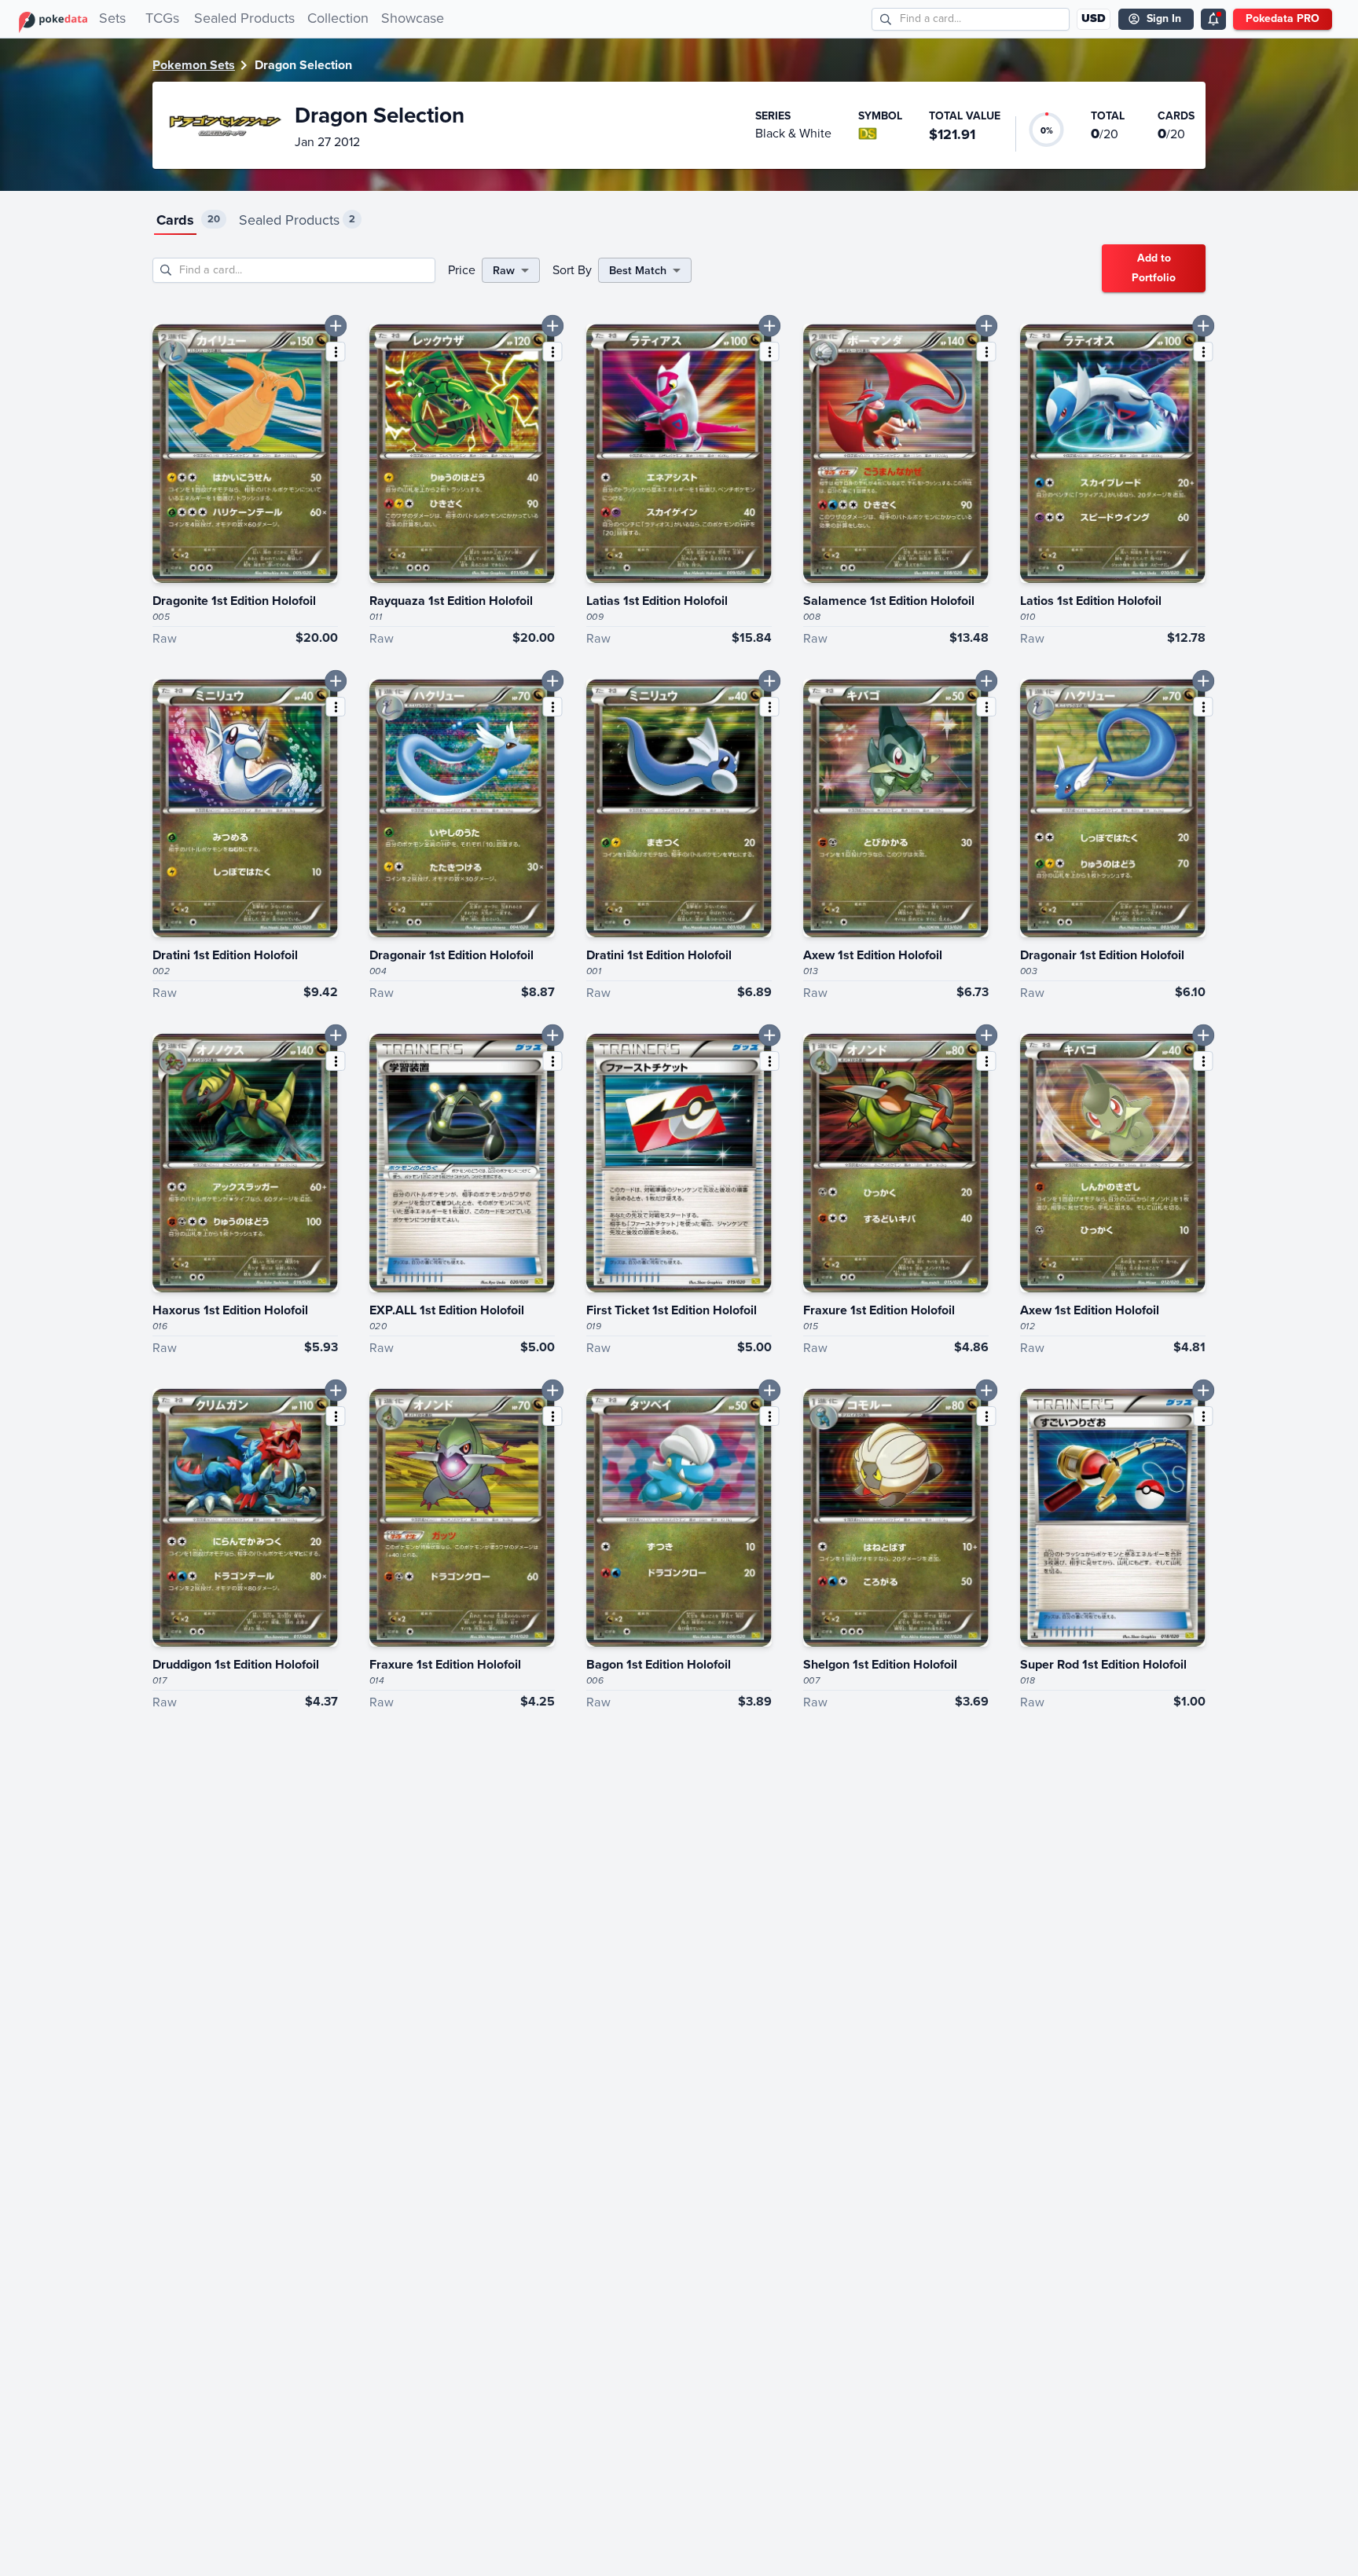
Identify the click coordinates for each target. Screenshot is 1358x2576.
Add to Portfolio (1154, 268)
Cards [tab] (175, 220)
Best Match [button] (638, 270)
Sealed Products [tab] (289, 220)
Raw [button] (504, 270)
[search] (886, 19)
